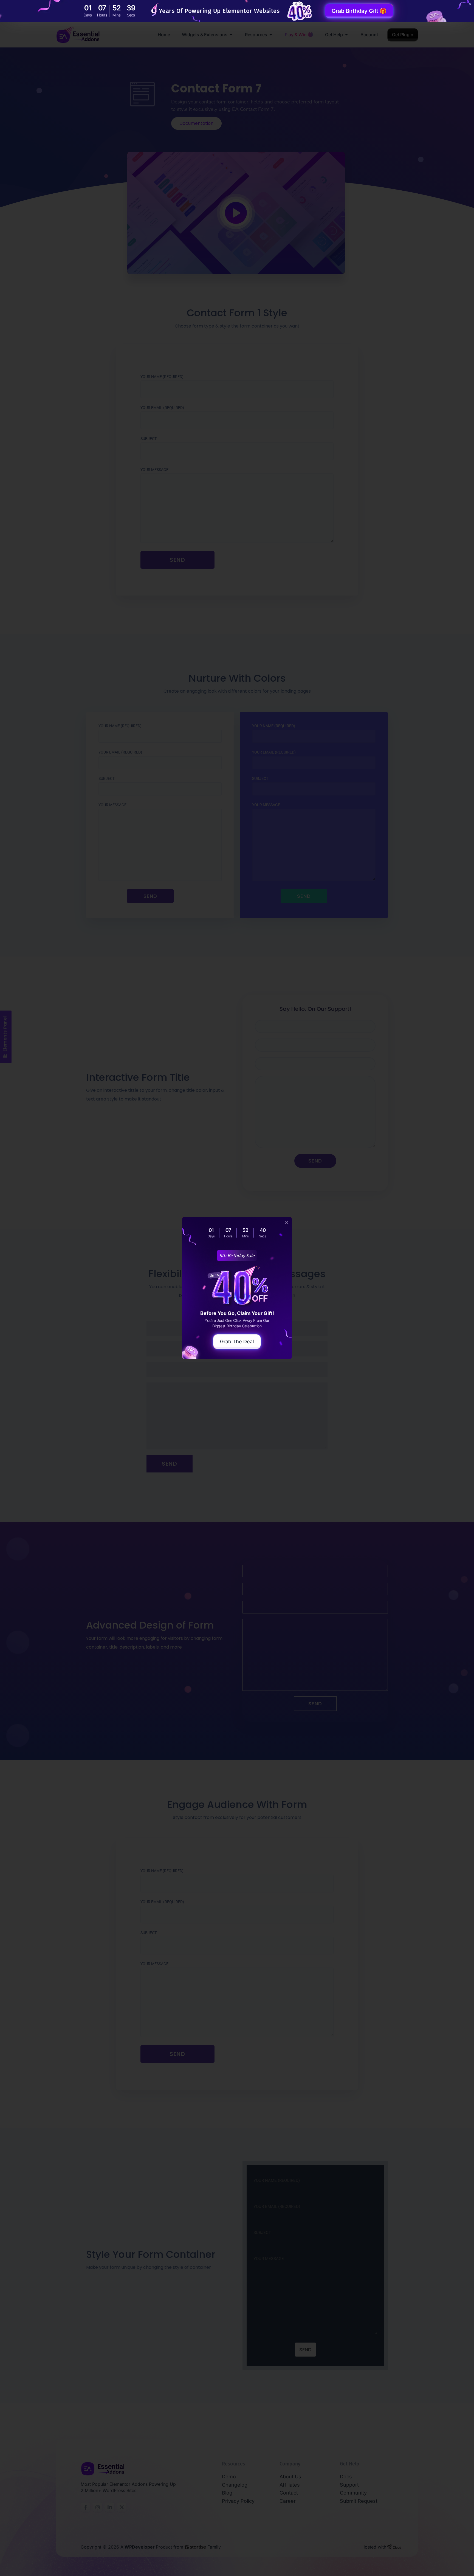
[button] (287, 1222)
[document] (237, 1288)
